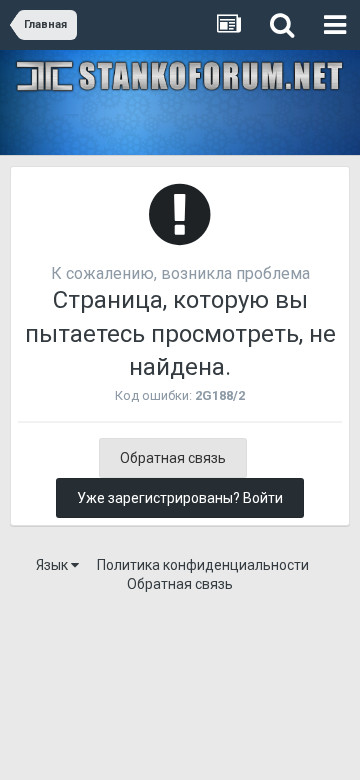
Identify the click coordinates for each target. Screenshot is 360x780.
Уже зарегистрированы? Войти (180, 498)
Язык (53, 565)
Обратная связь (173, 458)
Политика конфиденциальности (203, 565)
